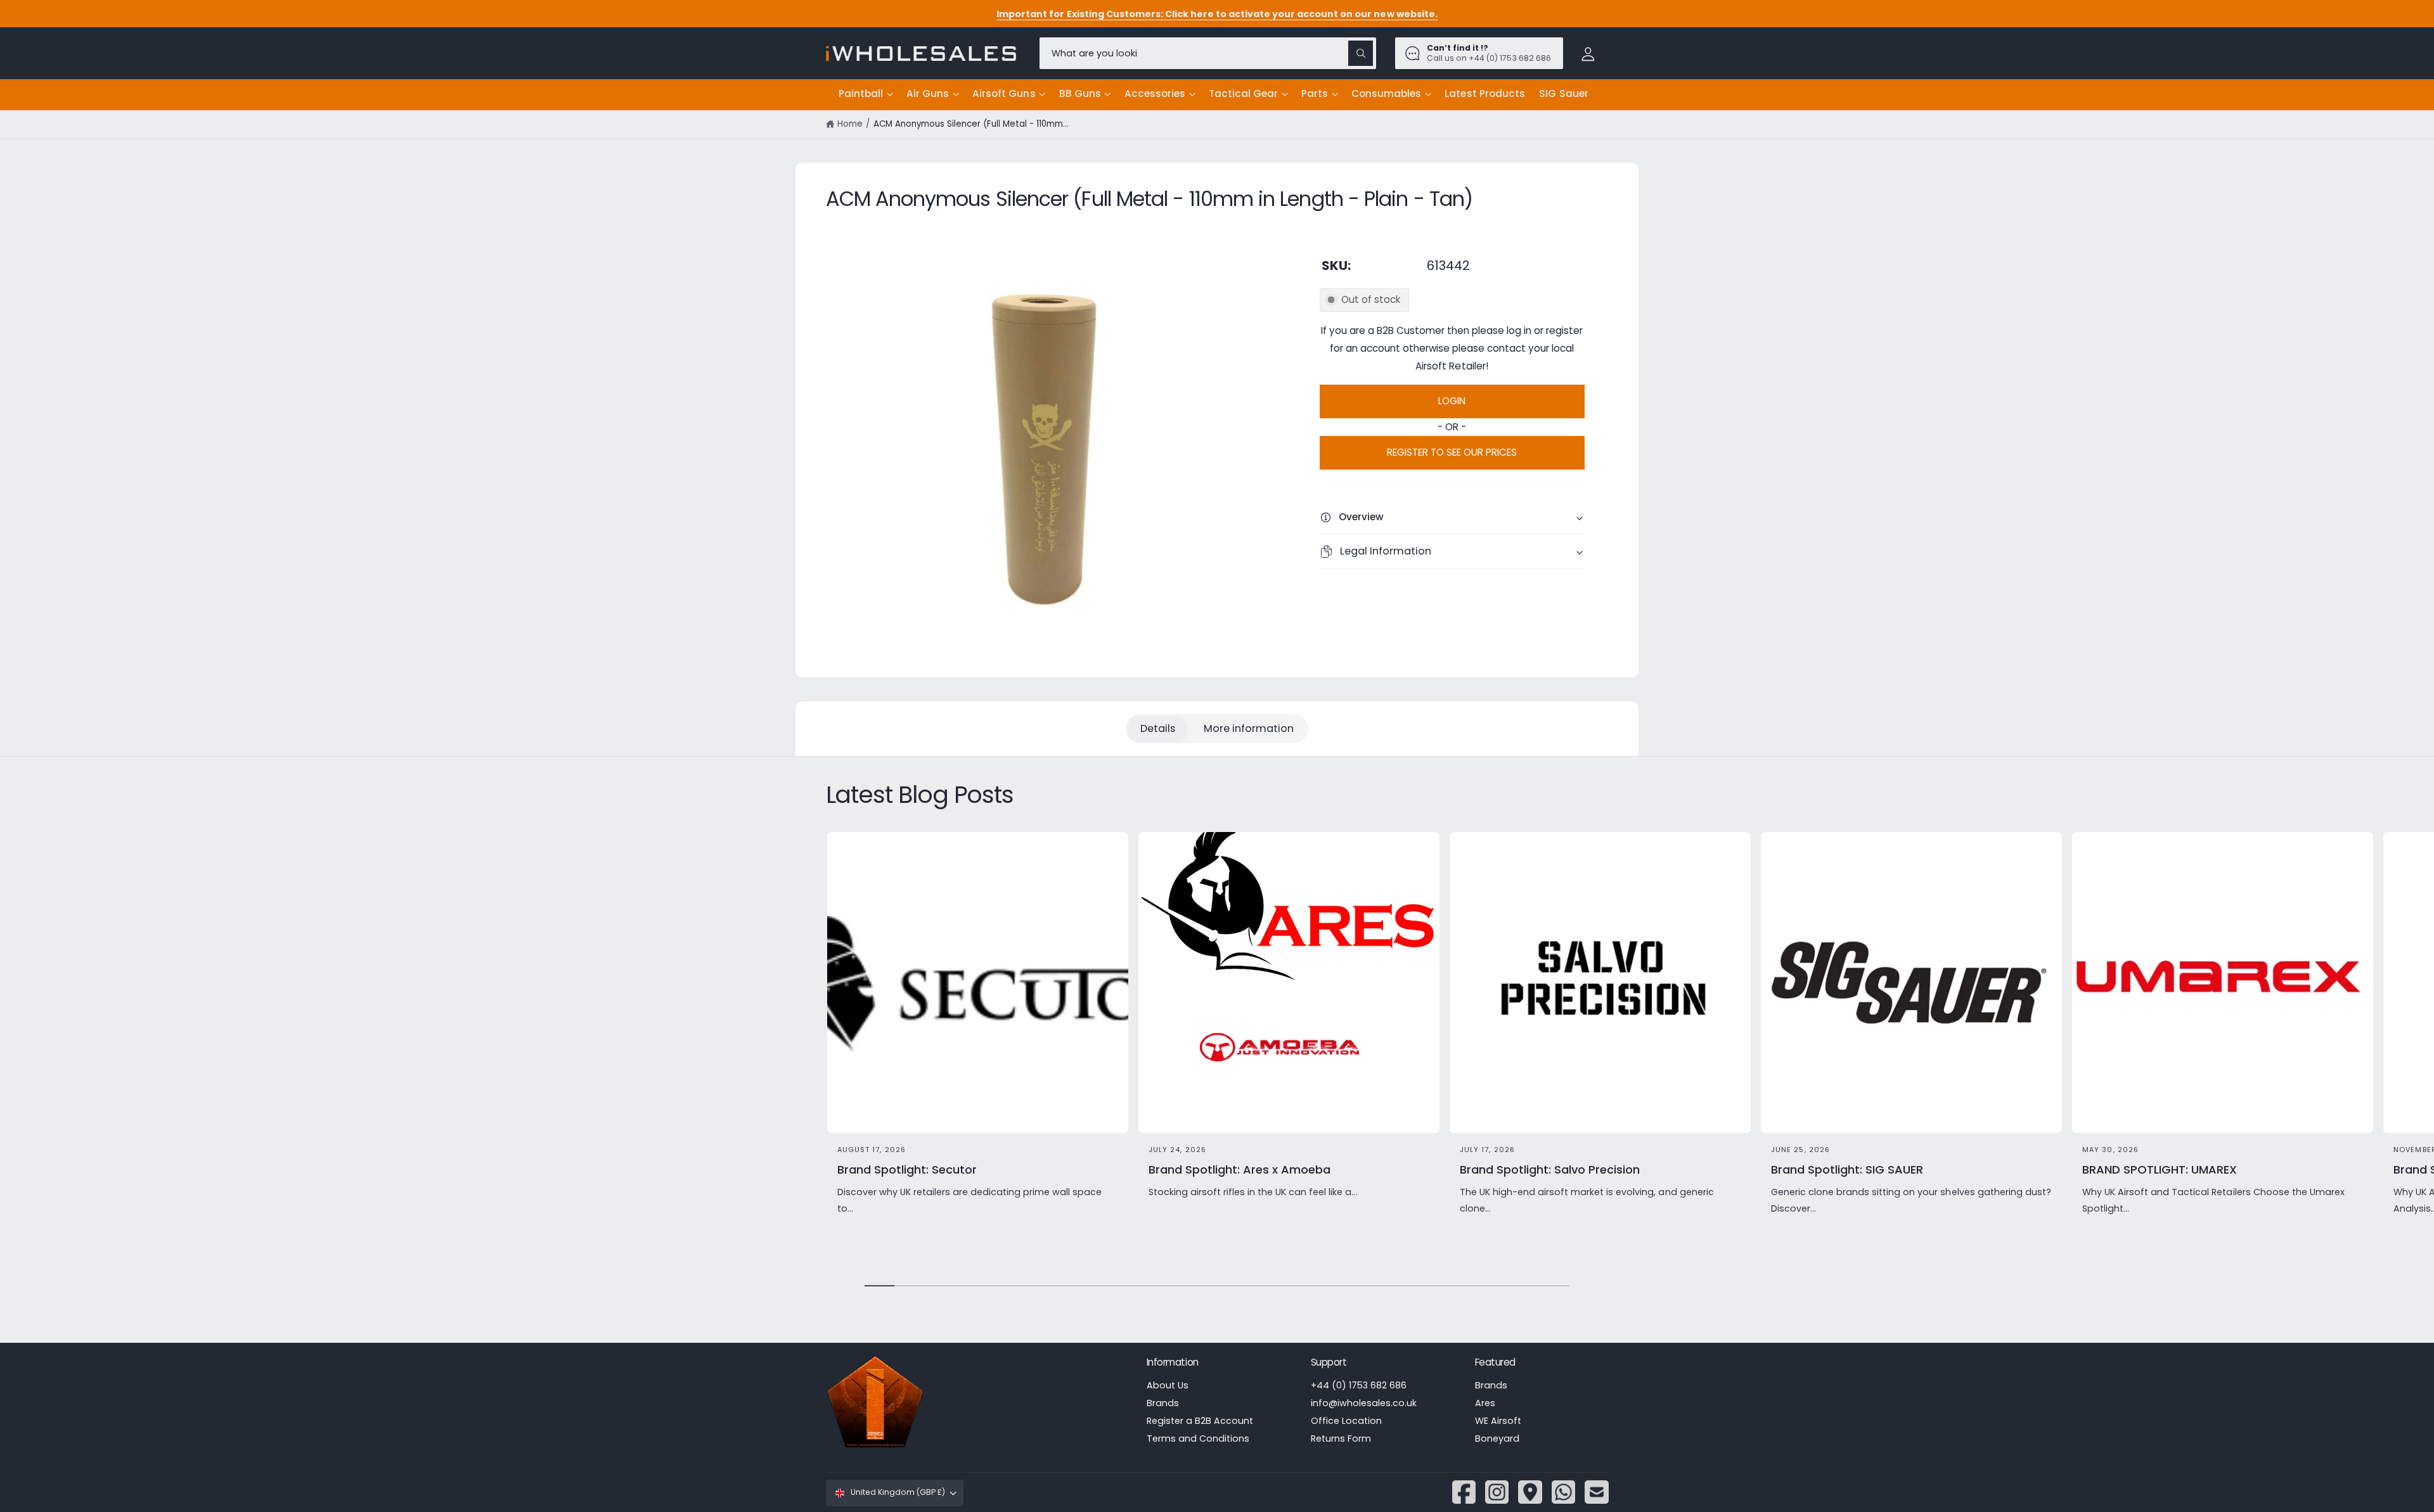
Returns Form (1341, 1438)
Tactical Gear (1243, 93)
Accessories (1155, 93)
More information (1249, 728)
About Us (1168, 1385)
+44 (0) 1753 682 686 (1359, 1385)
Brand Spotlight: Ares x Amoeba (1240, 1169)
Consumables (1386, 93)
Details (1158, 728)
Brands (1163, 1403)
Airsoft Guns (1004, 93)
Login (1452, 401)
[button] (866, 94)
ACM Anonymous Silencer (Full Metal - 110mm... (971, 124)
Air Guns (928, 93)
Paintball (861, 93)
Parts (1315, 93)
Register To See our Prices (1452, 452)
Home (850, 124)
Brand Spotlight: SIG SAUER (1847, 1169)
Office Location (1346, 1421)
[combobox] (1208, 53)
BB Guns (1080, 93)
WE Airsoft (1498, 1421)
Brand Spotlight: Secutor (907, 1169)
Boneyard (1497, 1438)
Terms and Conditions (1198, 1438)
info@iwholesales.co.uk (1364, 1403)
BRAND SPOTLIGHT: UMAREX (2160, 1169)
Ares (1485, 1403)
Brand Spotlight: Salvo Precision (1550, 1169)
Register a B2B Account (1200, 1421)
